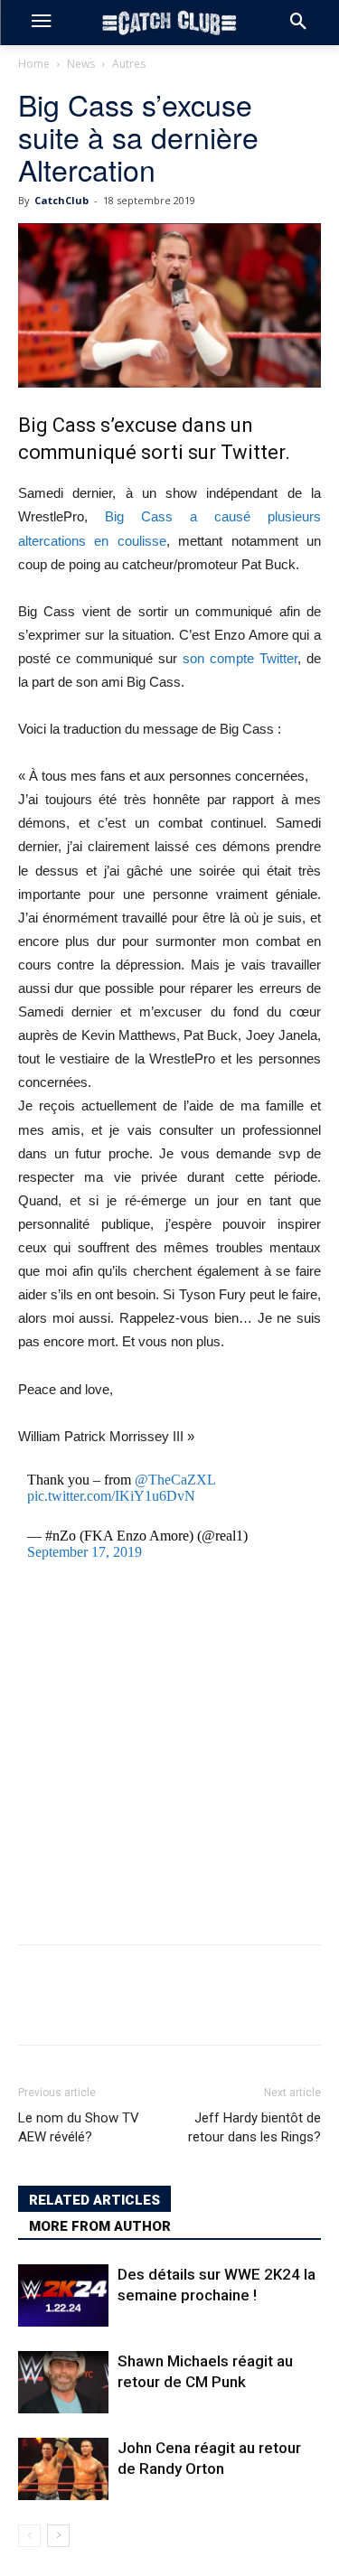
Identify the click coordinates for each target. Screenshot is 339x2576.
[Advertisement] (169, 1753)
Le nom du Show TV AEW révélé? (79, 2127)
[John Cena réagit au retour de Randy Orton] (63, 2469)
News (81, 64)
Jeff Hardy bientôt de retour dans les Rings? (254, 2127)
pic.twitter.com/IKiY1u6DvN (111, 1496)
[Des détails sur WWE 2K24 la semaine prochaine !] (63, 2295)
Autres (129, 64)
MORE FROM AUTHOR (100, 2226)
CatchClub (61, 200)
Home (34, 64)
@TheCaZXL (175, 1480)
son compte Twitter (240, 658)
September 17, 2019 (85, 1552)
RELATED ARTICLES (94, 2200)
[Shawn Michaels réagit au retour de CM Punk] (63, 2382)
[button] (298, 23)
